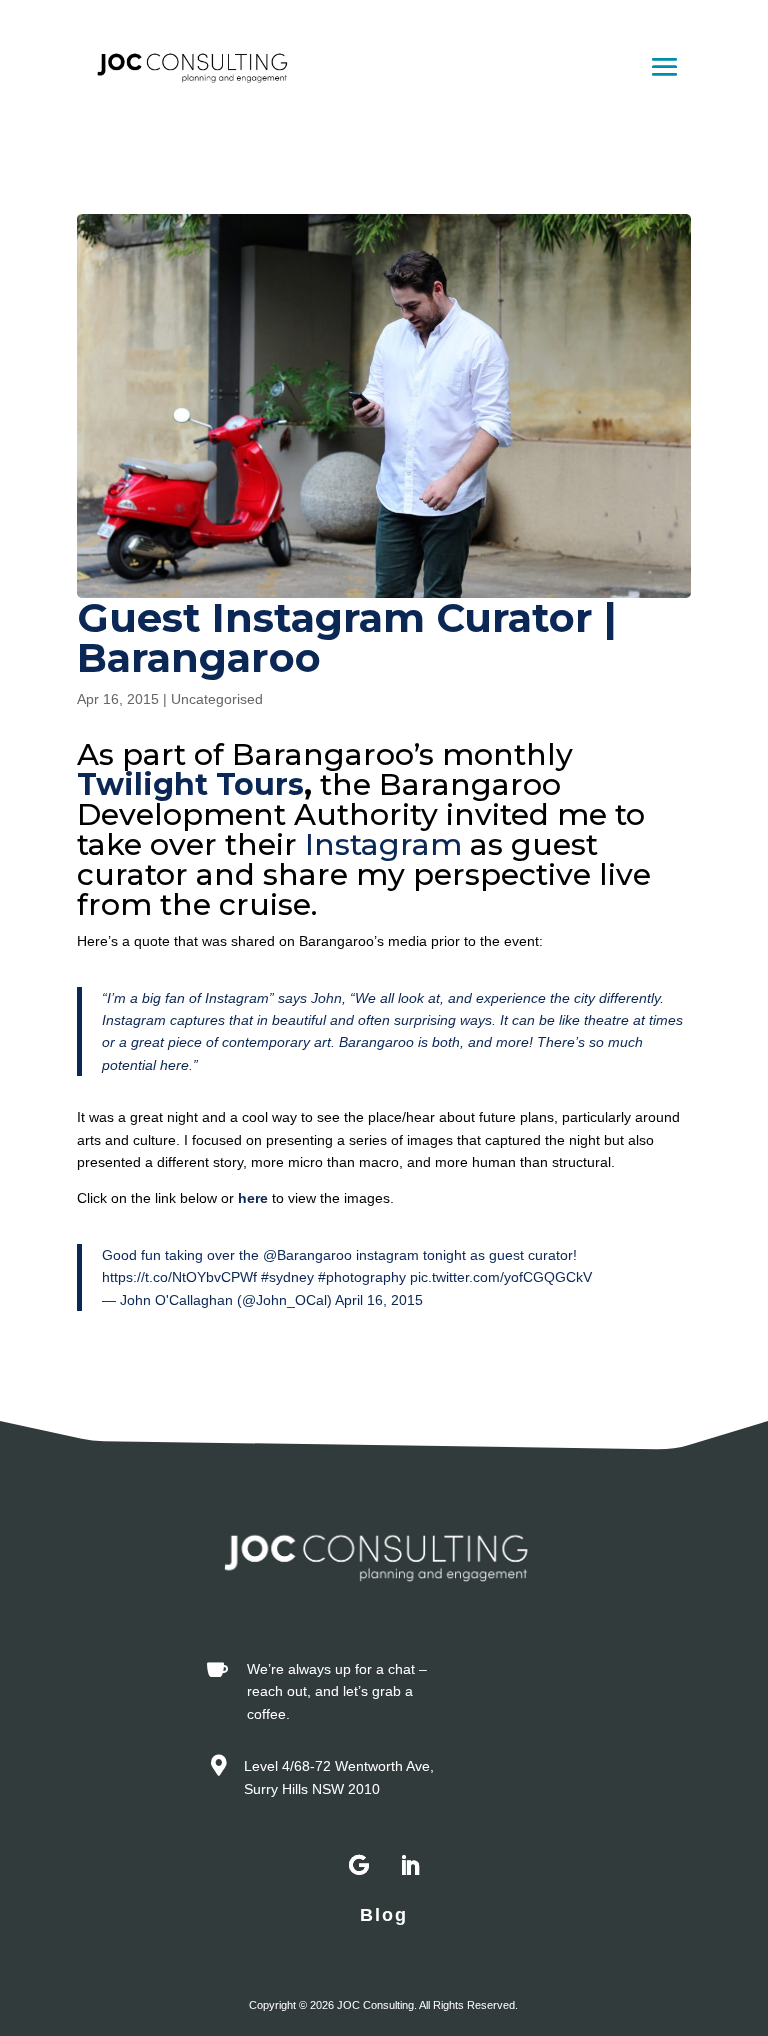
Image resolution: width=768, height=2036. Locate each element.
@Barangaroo (307, 1255)
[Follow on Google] (359, 1866)
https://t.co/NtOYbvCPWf (179, 1277)
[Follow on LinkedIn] (409, 1866)
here (253, 1198)
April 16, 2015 (379, 1300)
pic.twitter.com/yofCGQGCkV (501, 1277)
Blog (384, 1915)
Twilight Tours (190, 784)
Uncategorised (217, 699)
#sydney (287, 1277)
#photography (362, 1277)
